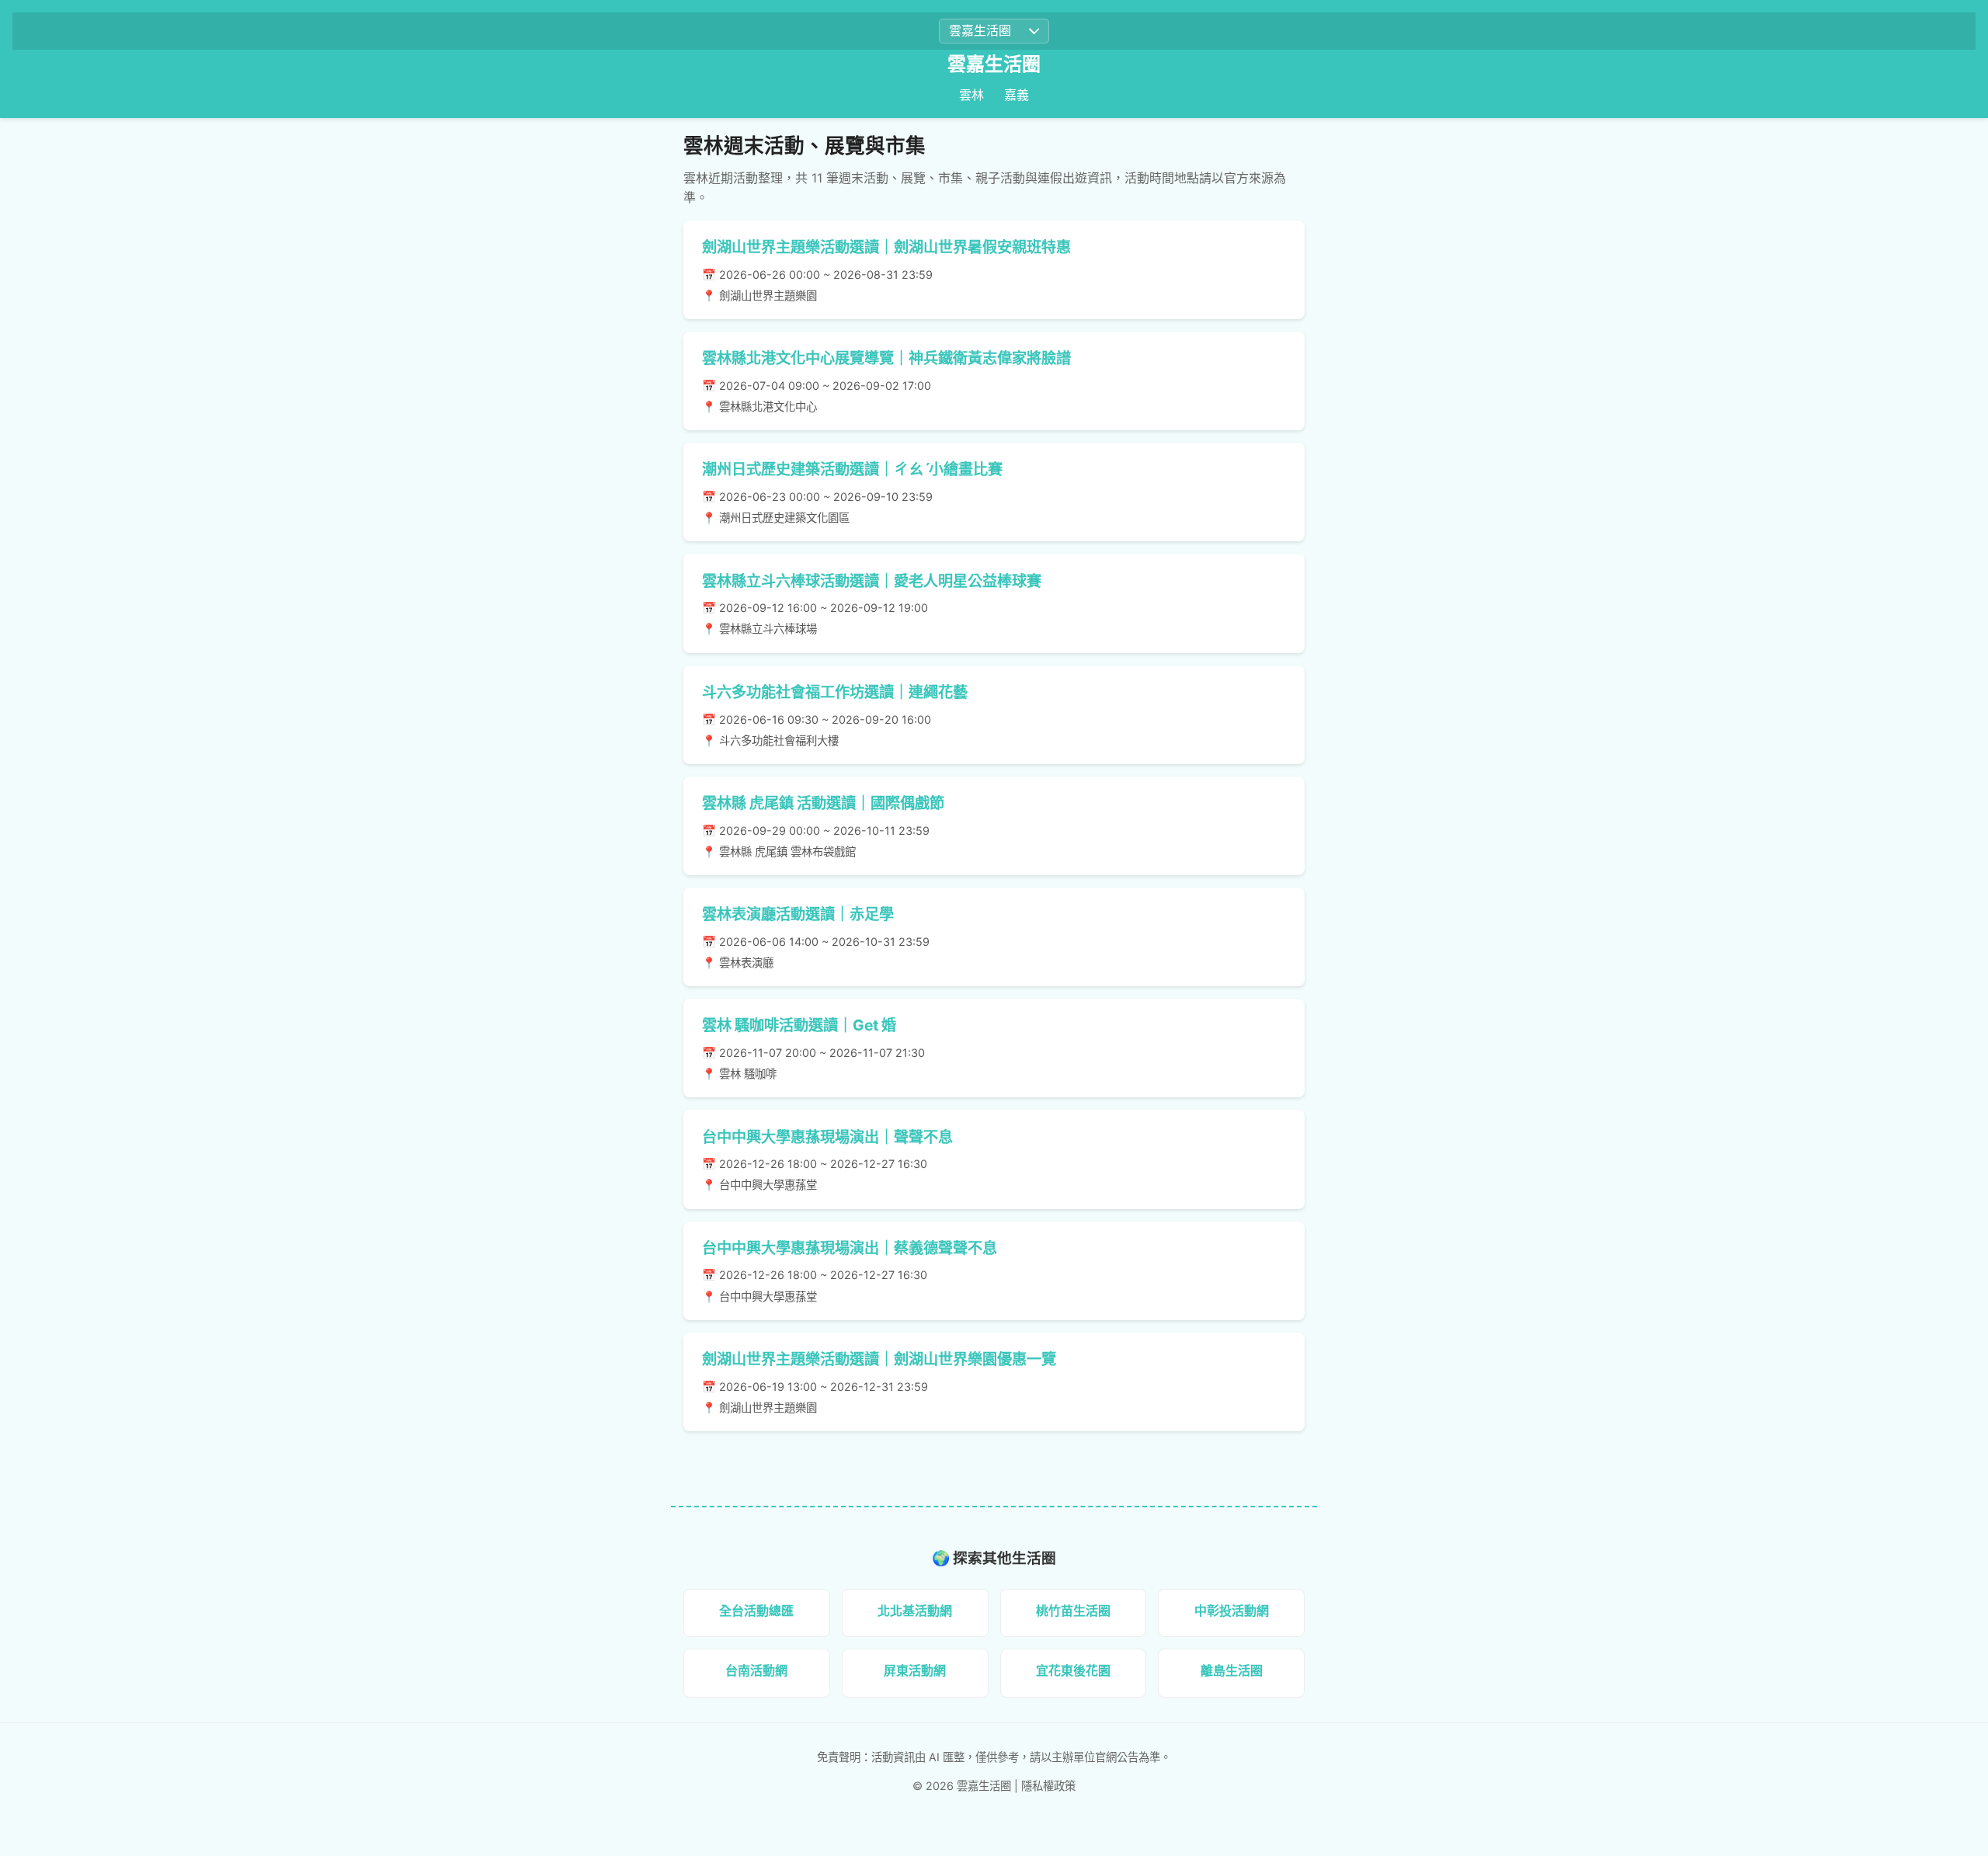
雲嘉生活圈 (994, 64)
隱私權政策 (1048, 1786)
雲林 (971, 95)
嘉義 (1017, 95)
